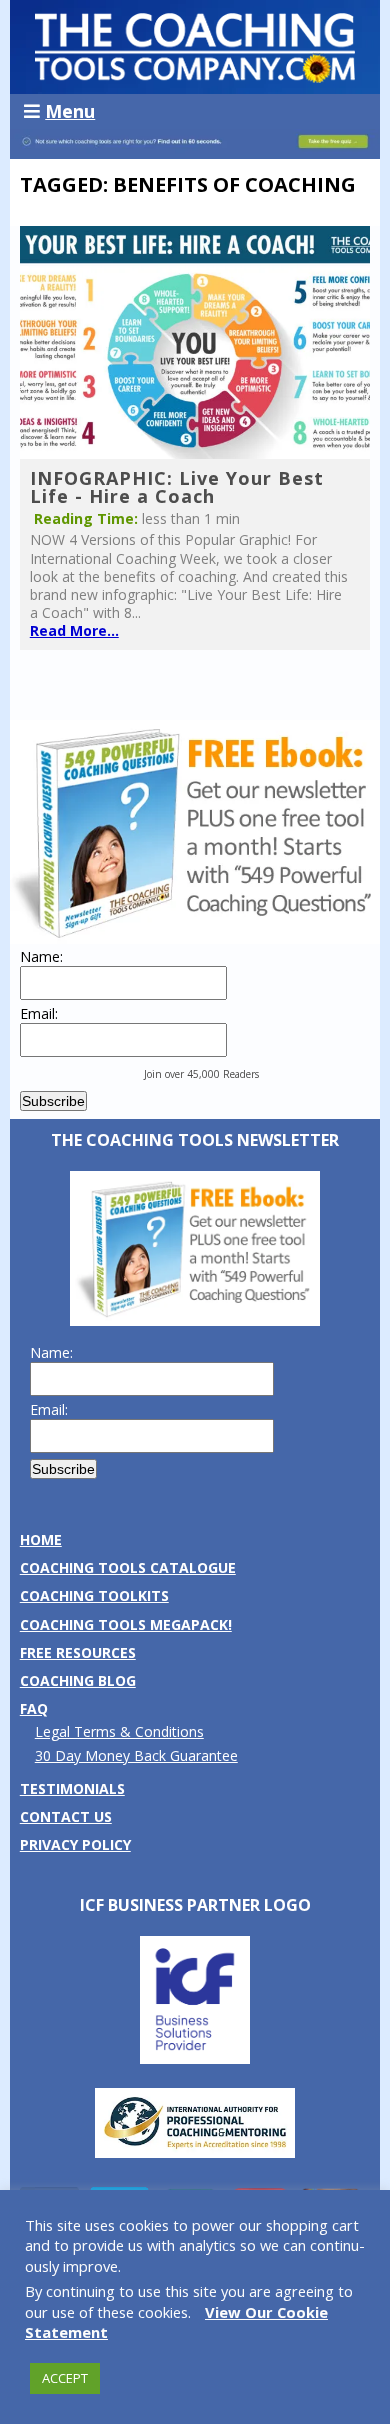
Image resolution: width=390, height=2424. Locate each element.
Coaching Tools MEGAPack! (126, 1624)
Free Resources (78, 1652)
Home (41, 1539)
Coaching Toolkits (94, 1595)
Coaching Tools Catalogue (128, 1567)
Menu (70, 111)
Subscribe (53, 1101)
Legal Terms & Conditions (119, 1731)
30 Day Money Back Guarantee (136, 1755)
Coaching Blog (78, 1680)
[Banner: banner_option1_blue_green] (195, 148)
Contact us (66, 1816)
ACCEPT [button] (65, 2378)
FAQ (34, 1708)
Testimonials (72, 1788)
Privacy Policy (75, 1844)
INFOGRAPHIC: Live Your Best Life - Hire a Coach (177, 487)
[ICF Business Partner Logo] (195, 2058)
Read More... (74, 630)
